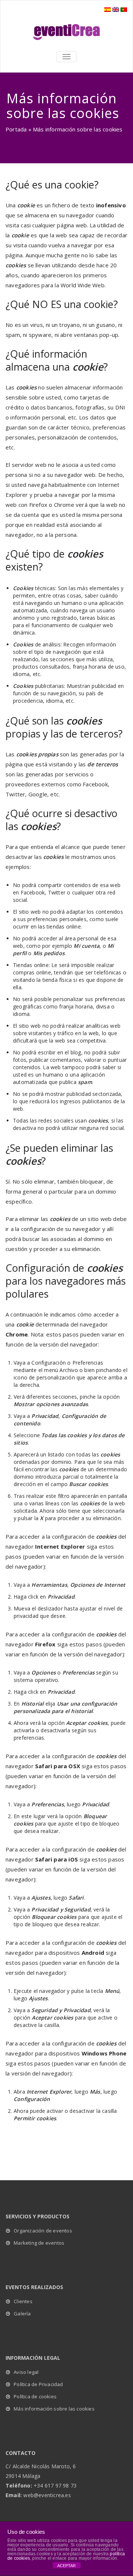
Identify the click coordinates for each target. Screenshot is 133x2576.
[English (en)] (116, 9)
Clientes (23, 2301)
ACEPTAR (66, 2566)
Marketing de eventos (39, 2243)
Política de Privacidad (38, 2384)
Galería (22, 2314)
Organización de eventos (43, 2231)
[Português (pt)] (124, 9)
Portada (16, 129)
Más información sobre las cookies (54, 2409)
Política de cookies (35, 2396)
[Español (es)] (108, 9)
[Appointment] (66, 32)
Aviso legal (26, 2372)
